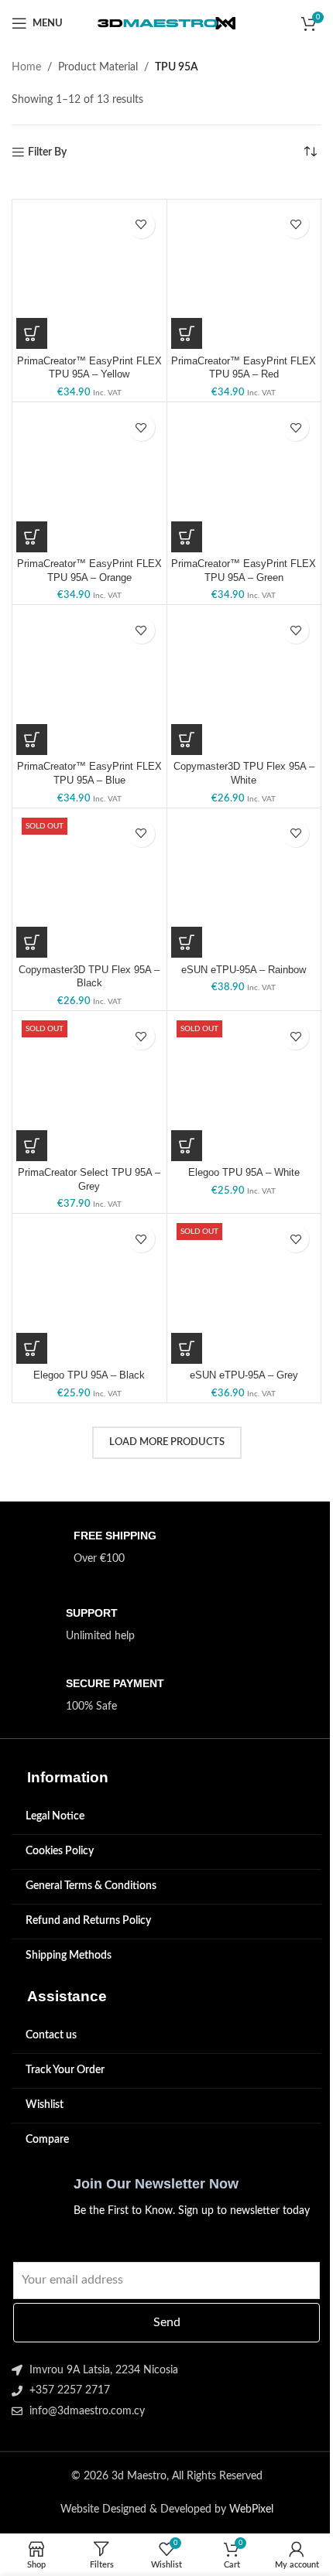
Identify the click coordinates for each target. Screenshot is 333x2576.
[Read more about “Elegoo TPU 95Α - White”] (187, 1146)
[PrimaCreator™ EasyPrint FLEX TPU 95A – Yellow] (89, 277)
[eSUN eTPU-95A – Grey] (244, 1291)
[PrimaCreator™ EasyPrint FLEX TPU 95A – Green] (244, 479)
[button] (32, 333)
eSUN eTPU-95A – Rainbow (244, 970)
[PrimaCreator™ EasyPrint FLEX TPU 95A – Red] (244, 277)
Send (167, 2322)
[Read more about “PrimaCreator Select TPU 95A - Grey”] (32, 1146)
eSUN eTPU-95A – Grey (244, 1375)
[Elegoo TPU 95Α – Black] (89, 1291)
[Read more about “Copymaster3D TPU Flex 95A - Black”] (32, 942)
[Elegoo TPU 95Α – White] (244, 1088)
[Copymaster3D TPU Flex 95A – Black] (89, 885)
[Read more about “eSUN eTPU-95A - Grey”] (187, 1348)
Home (26, 67)
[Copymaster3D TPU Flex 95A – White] (244, 682)
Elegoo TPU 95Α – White (244, 1173)
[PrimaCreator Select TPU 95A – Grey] (89, 1088)
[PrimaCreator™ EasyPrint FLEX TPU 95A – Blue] (89, 682)
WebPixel (251, 2509)
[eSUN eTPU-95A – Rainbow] (244, 885)
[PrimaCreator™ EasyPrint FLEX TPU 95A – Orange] (89, 479)
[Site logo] (167, 23)
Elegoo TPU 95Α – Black (89, 1375)
